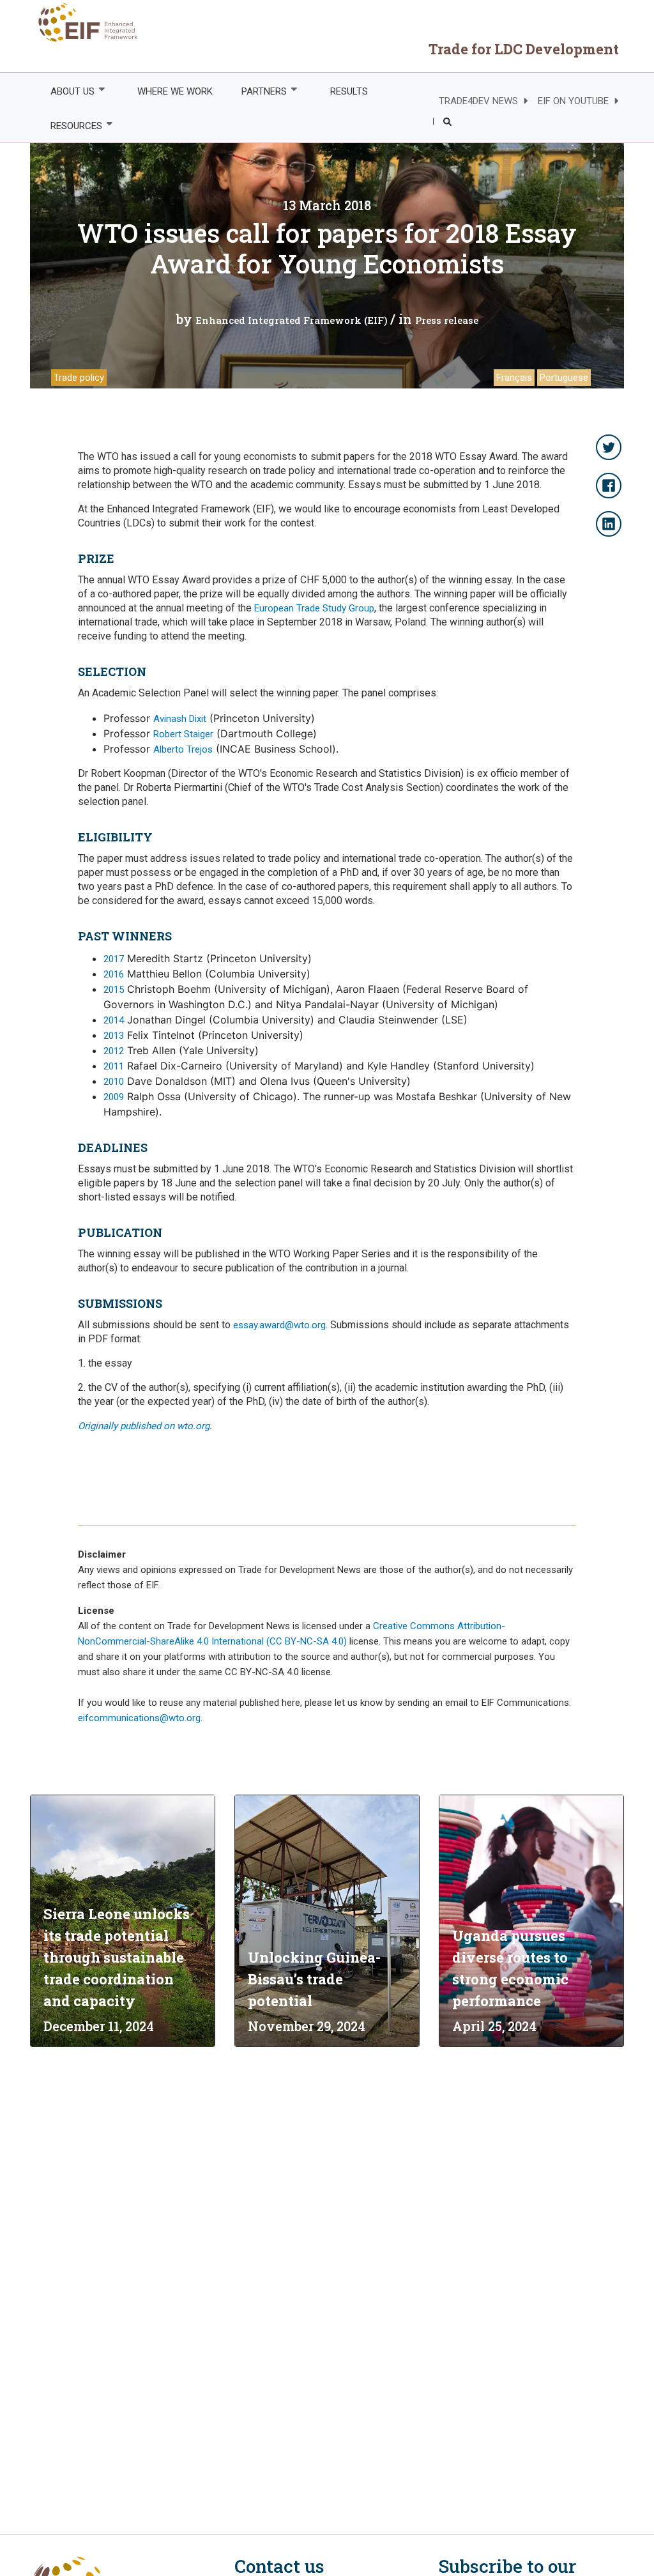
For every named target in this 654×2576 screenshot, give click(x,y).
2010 (114, 1082)
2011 (114, 1066)
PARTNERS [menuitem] (257, 92)
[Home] (84, 22)
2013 (114, 1036)
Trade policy (79, 378)
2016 (114, 974)
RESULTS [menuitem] (349, 91)
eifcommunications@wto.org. (140, 1718)
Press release (447, 320)
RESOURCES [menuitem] (69, 126)
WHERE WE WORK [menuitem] (175, 91)
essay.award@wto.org (279, 1325)
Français (514, 378)
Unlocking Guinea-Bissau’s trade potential (314, 1979)
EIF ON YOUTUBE (573, 101)
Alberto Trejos (183, 749)
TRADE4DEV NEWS (478, 101)
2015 (114, 990)
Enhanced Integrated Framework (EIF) (292, 320)
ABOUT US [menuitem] (65, 92)
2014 (114, 1020)
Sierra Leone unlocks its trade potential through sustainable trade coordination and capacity (117, 1957)
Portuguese (564, 378)
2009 (114, 1097)
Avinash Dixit (180, 719)
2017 (114, 959)
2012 (114, 1051)
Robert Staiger (183, 734)
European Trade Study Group (314, 608)
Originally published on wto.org (144, 1426)
